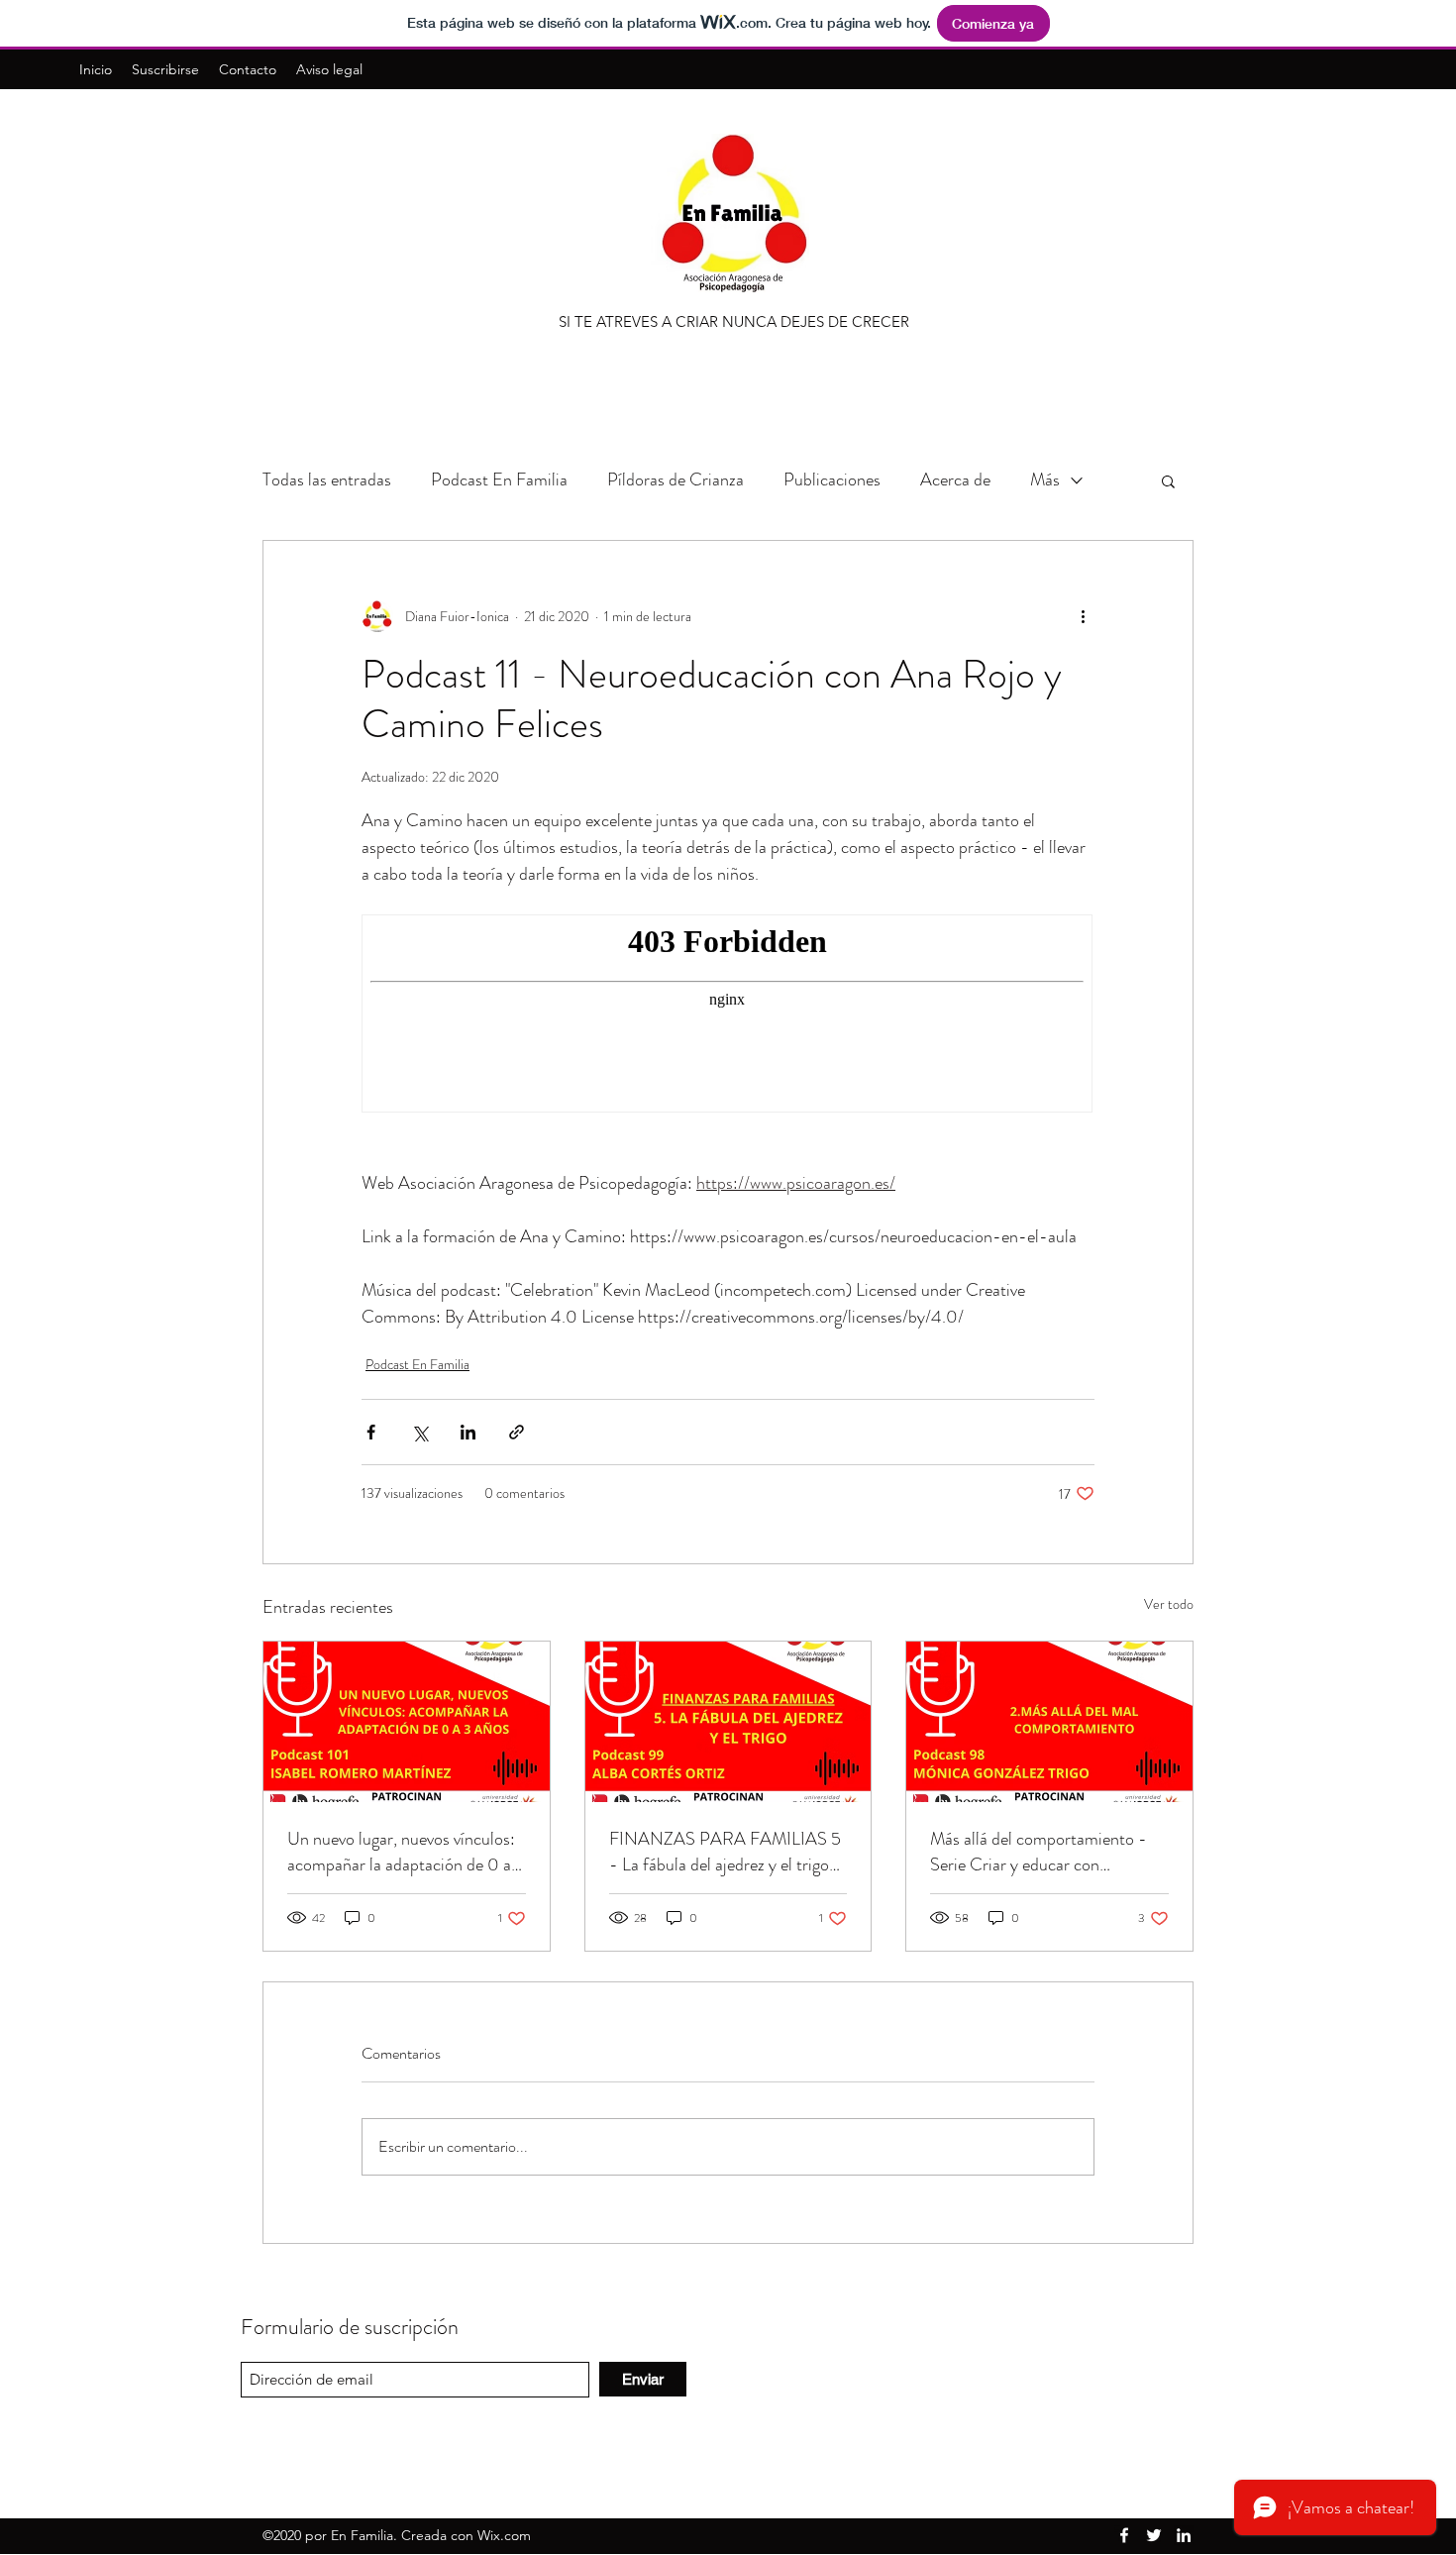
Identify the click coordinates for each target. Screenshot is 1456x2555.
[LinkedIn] (1184, 2535)
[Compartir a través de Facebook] (371, 1432)
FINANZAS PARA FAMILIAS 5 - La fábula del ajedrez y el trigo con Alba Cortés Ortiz (725, 1852)
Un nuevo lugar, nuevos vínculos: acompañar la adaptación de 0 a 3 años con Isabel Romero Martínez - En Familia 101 (406, 1852)
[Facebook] (1124, 2535)
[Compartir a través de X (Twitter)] (419, 1432)
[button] (1168, 480)
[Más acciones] (1083, 616)
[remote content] (728, 1015)
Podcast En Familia (499, 479)
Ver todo (1169, 1604)
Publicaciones (832, 479)
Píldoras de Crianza (676, 479)
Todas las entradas (327, 479)
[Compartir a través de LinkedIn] (468, 1432)
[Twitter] (1154, 2535)
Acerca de (955, 479)
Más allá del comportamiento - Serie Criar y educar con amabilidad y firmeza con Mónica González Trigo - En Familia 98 (1045, 1852)
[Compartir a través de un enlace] (517, 1432)
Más (1045, 479)
